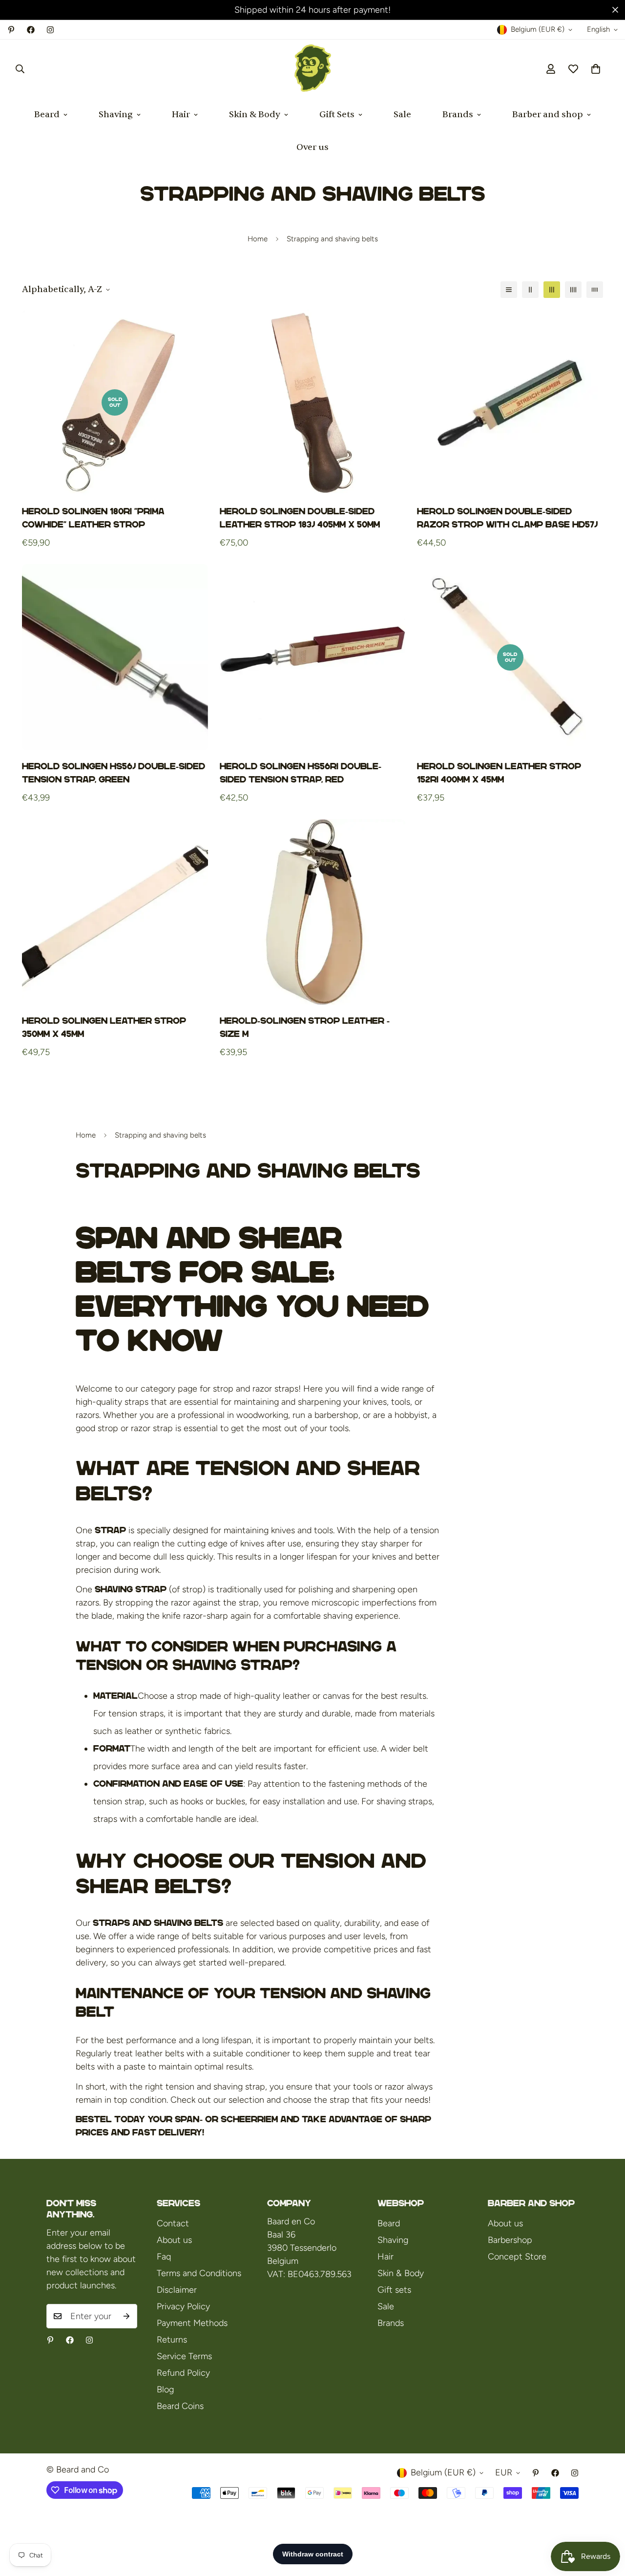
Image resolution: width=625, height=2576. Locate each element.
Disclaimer (177, 2290)
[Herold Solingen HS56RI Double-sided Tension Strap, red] (313, 657)
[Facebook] (31, 30)
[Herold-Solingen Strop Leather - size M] (313, 912)
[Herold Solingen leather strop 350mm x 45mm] (115, 912)
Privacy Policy (183, 2306)
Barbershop (510, 2240)
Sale (402, 115)
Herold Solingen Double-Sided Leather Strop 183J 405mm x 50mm (300, 518)
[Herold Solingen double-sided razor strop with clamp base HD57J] (510, 403)
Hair (181, 115)
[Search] (20, 69)
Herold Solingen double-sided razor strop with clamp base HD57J (507, 518)
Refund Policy (183, 2373)
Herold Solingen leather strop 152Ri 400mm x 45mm (499, 773)
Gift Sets (337, 115)
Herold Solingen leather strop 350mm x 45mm (104, 1027)
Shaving (116, 115)
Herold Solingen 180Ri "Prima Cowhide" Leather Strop (93, 518)
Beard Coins (180, 2406)
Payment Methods (192, 2323)
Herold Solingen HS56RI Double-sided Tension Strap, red (301, 773)
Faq (164, 2257)
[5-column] (595, 290)
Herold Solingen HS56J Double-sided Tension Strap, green (114, 773)
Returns (172, 2340)
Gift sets (394, 2290)
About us (174, 2240)
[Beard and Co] (313, 69)
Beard (47, 115)
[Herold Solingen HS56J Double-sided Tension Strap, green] (115, 657)
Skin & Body (255, 115)
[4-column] (573, 290)
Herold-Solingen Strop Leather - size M (305, 1027)
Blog (165, 2389)
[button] (596, 69)
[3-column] (552, 290)
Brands (458, 115)
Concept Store (517, 2257)
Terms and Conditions (199, 2273)
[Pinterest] (11, 30)
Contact (173, 2223)
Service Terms (184, 2356)
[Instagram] (50, 30)
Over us (312, 147)
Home (258, 239)
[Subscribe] (126, 2316)
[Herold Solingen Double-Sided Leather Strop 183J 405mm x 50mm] (313, 403)
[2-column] (530, 290)
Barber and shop (548, 115)
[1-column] (509, 290)
